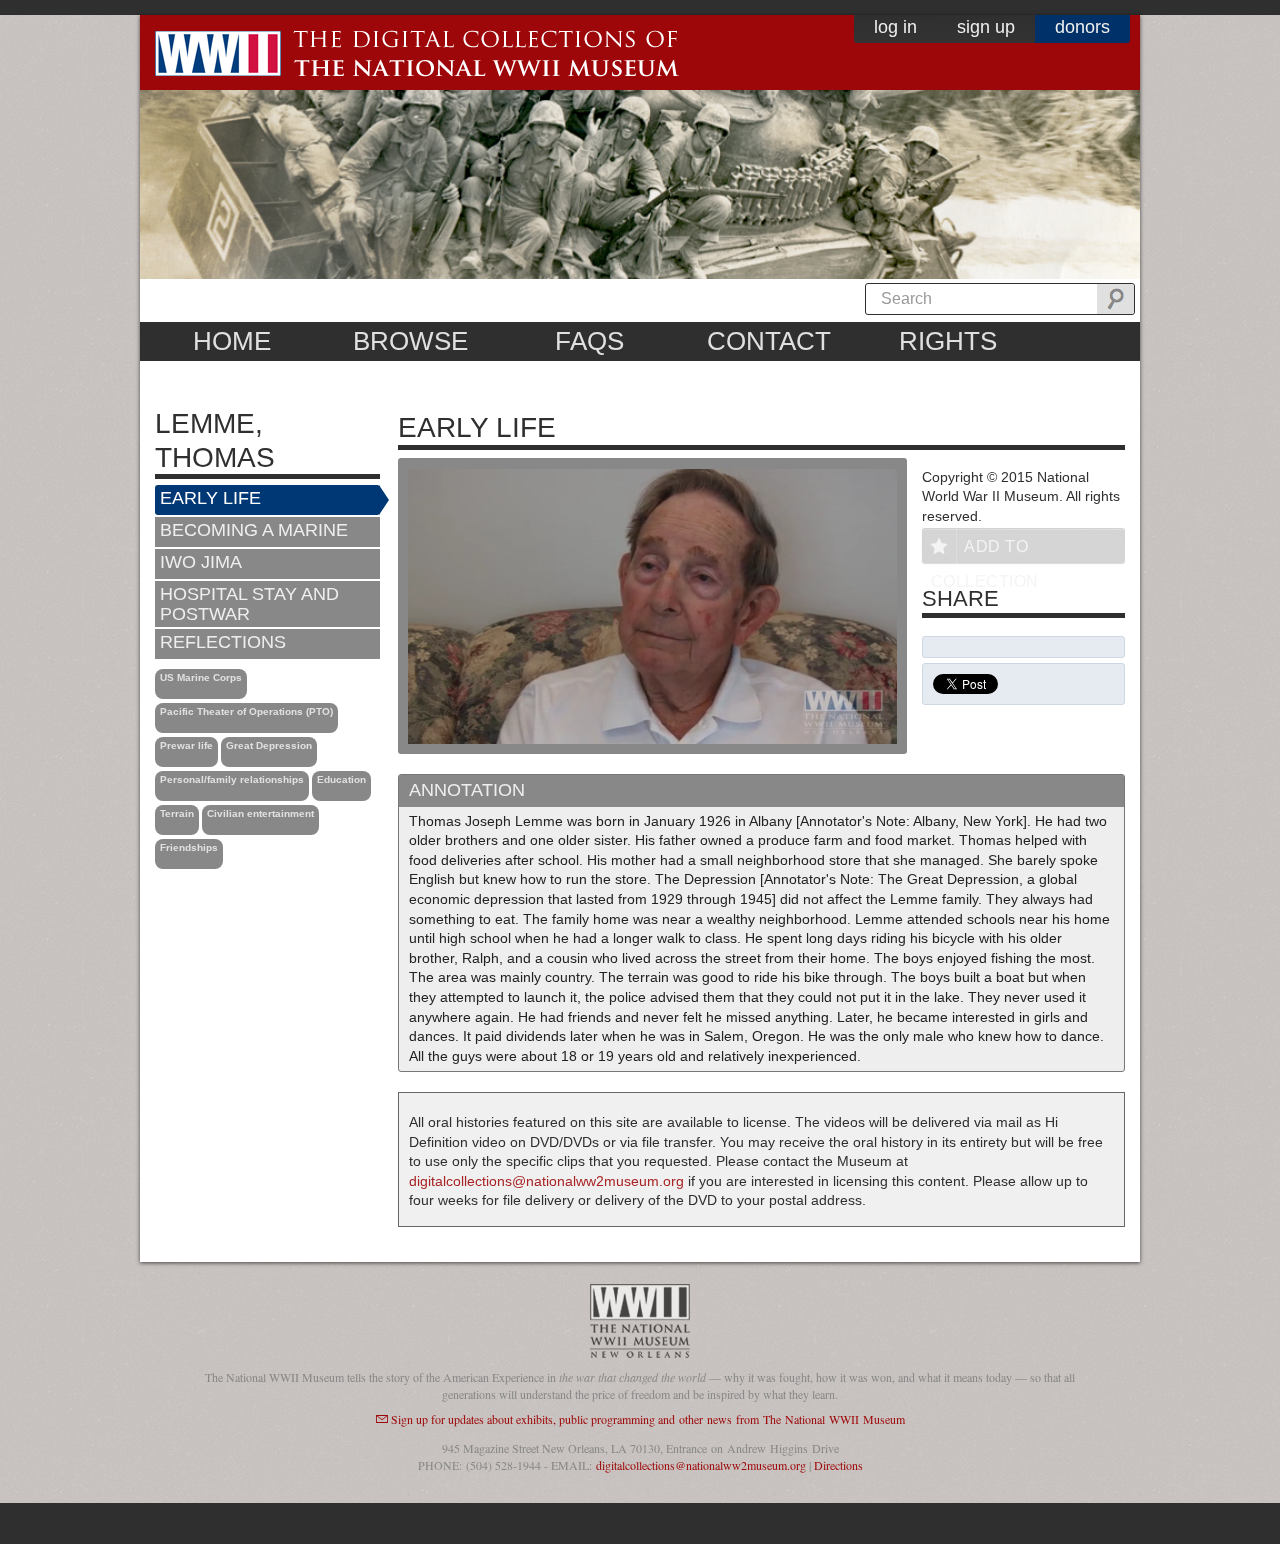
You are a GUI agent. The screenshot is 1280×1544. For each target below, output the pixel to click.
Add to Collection (985, 550)
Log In (895, 27)
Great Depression (269, 745)
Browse (410, 341)
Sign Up (986, 27)
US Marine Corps (201, 677)
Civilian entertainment (260, 813)
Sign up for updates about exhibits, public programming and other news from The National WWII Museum (648, 1419)
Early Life (210, 498)
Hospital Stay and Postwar (249, 604)
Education (341, 779)
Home (232, 341)
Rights (948, 341)
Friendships (189, 847)
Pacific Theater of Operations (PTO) (246, 711)
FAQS (589, 341)
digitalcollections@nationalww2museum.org (546, 1181)
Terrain (177, 813)
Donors (1082, 27)
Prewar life (186, 745)
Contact (769, 341)
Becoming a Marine (254, 530)
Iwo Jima (201, 562)
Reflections (223, 642)
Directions (838, 1465)
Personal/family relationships (232, 779)
